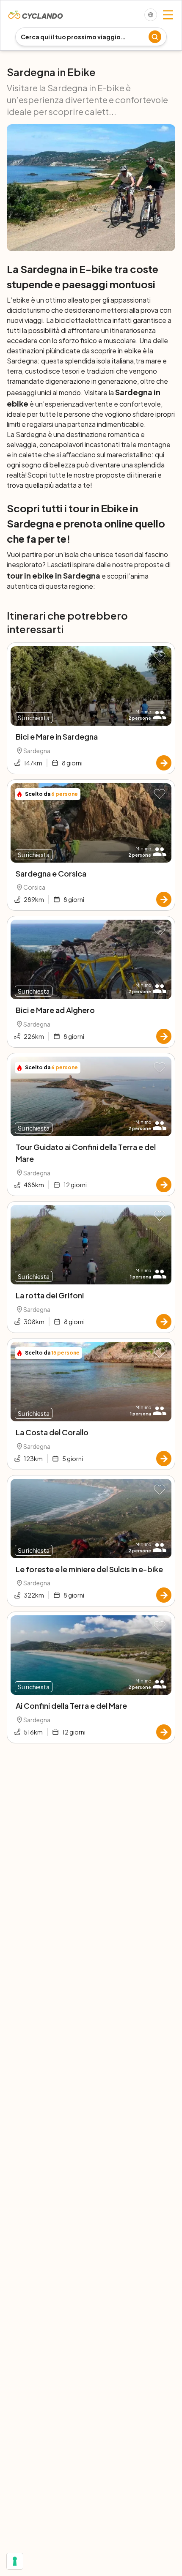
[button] (160, 657)
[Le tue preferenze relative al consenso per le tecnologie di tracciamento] (15, 2561)
